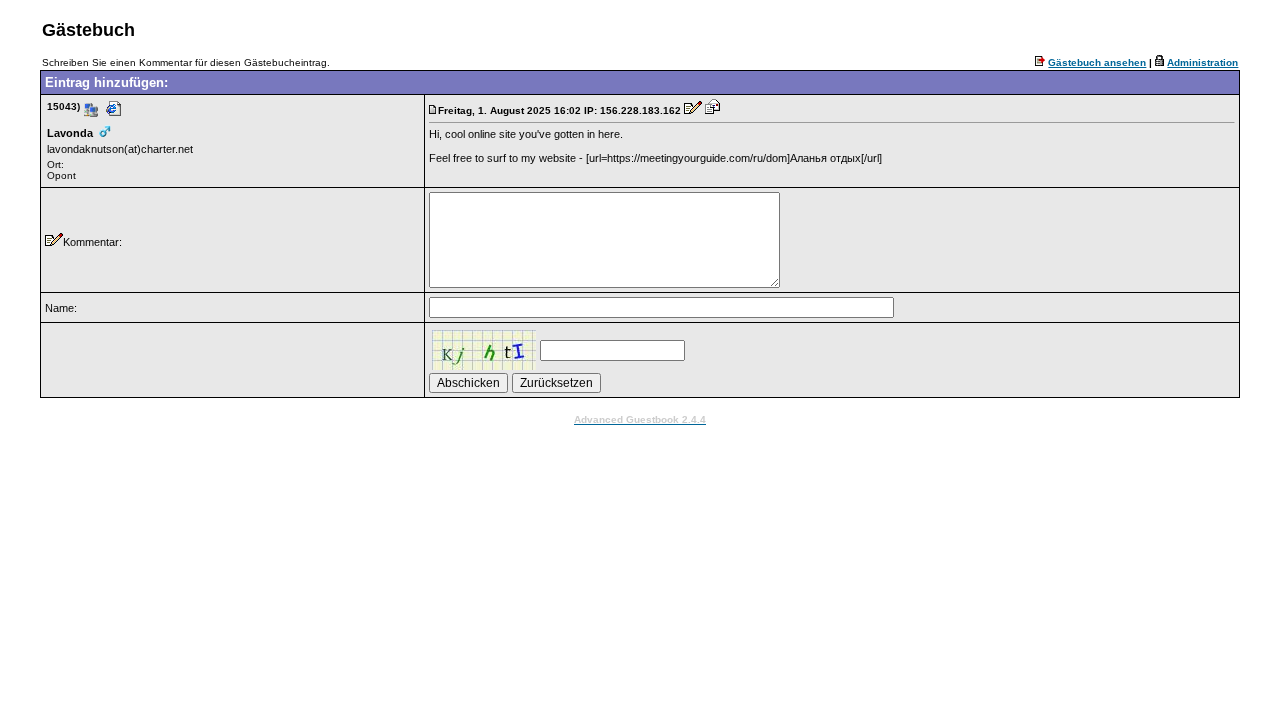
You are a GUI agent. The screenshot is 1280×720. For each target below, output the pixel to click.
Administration (1202, 62)
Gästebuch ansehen (1097, 62)
